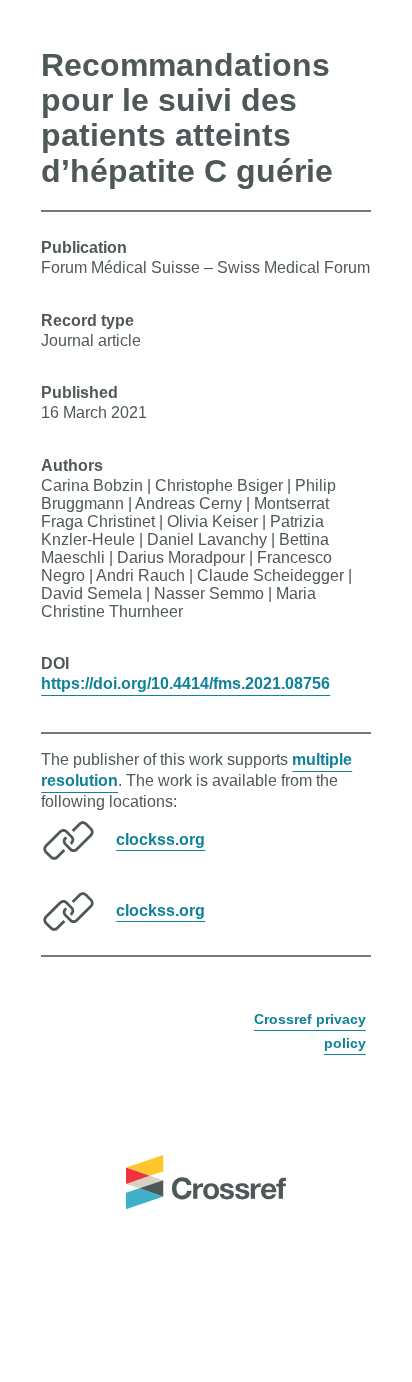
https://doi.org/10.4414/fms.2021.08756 (185, 683)
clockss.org (160, 838)
